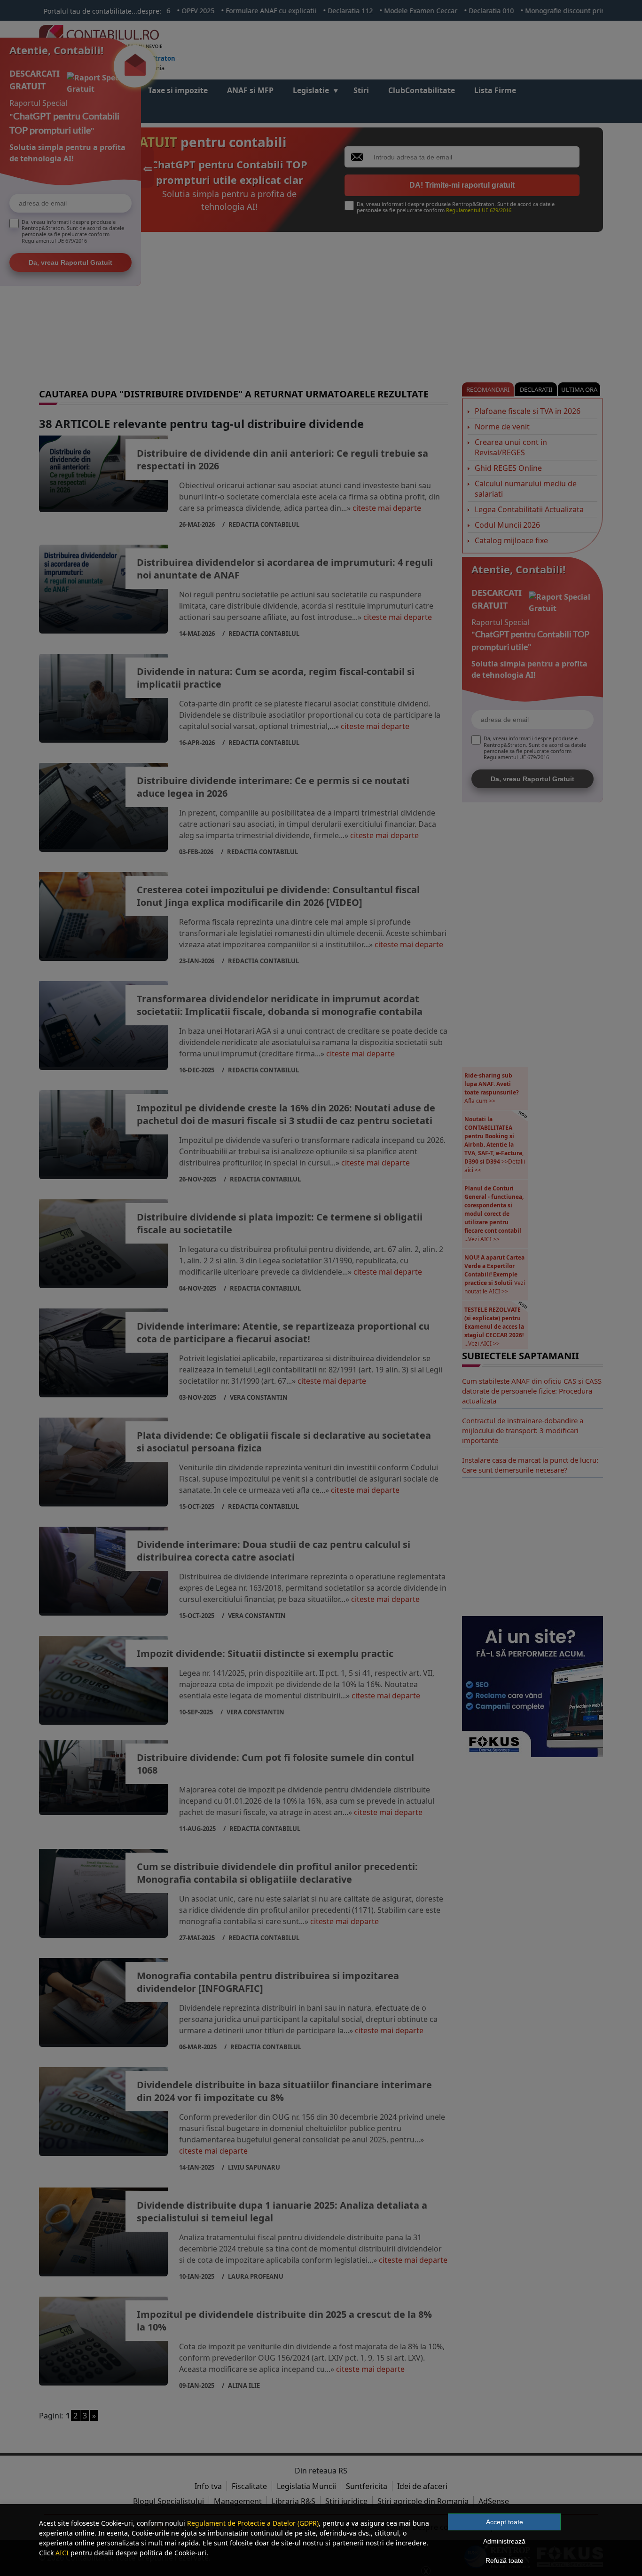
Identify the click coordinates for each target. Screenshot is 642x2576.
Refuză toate (505, 2560)
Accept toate (505, 2522)
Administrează (504, 2541)
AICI (62, 2553)
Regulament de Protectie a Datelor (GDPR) (253, 2523)
